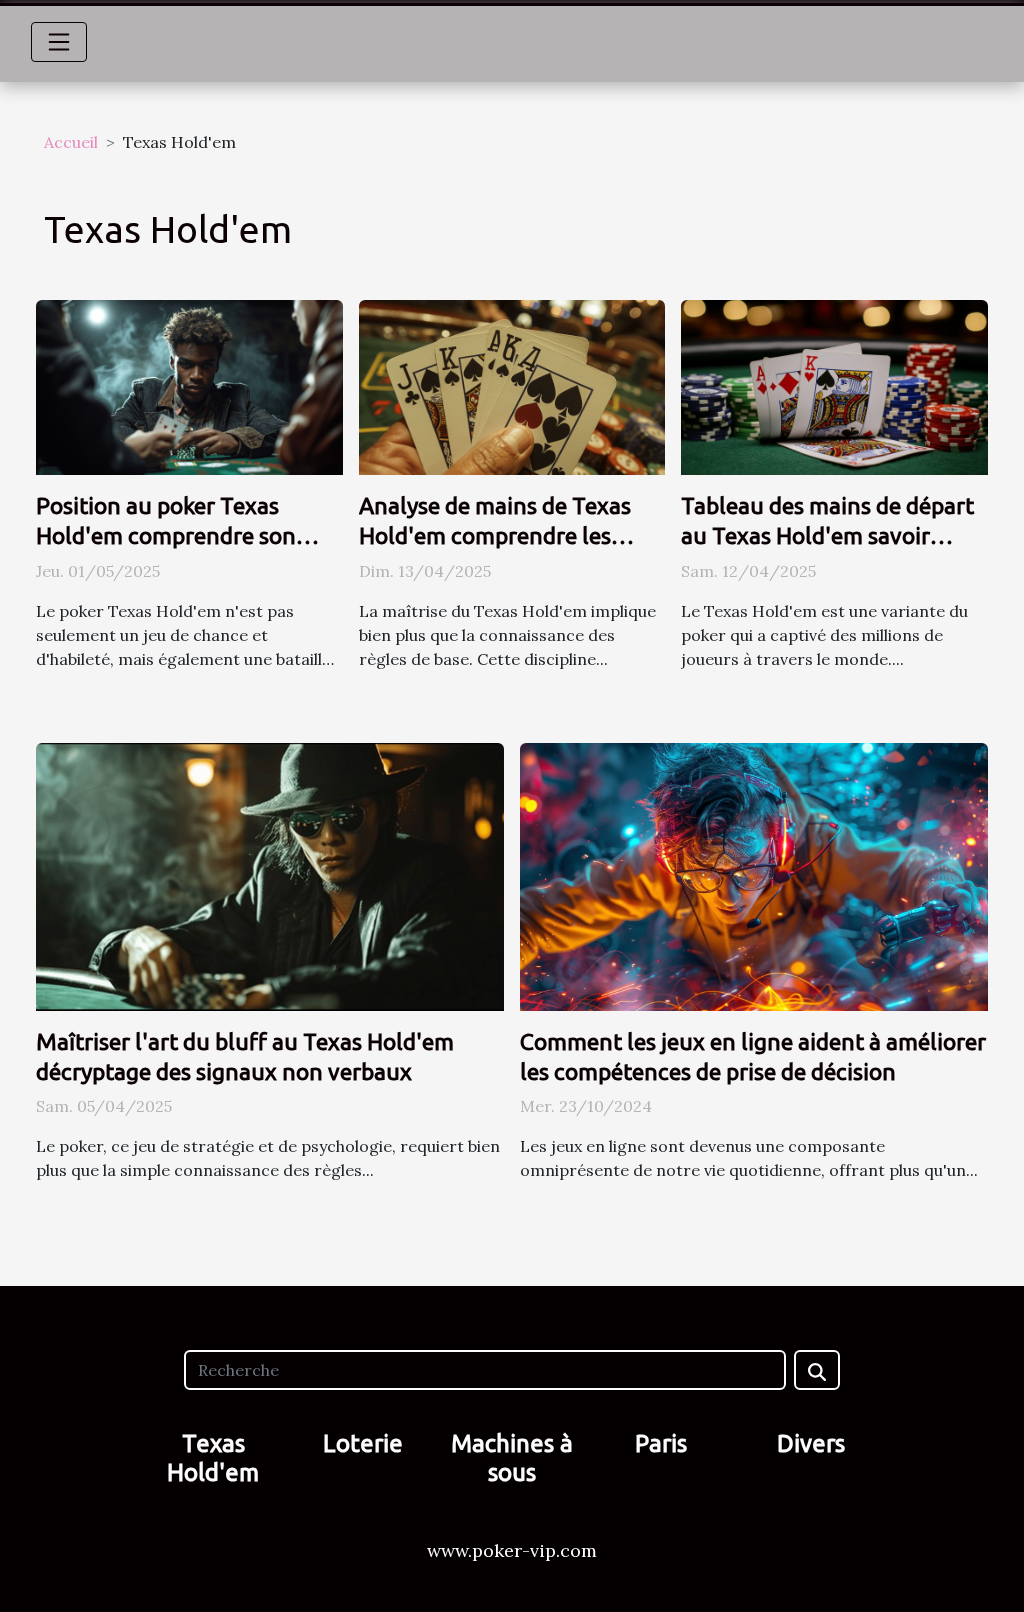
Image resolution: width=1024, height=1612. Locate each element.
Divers (811, 1443)
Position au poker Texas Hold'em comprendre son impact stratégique (166, 535)
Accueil (71, 142)
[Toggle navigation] (59, 42)
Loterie (363, 1443)
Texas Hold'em (213, 1458)
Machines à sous (512, 1458)
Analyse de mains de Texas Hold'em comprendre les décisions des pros (495, 535)
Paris (661, 1443)
